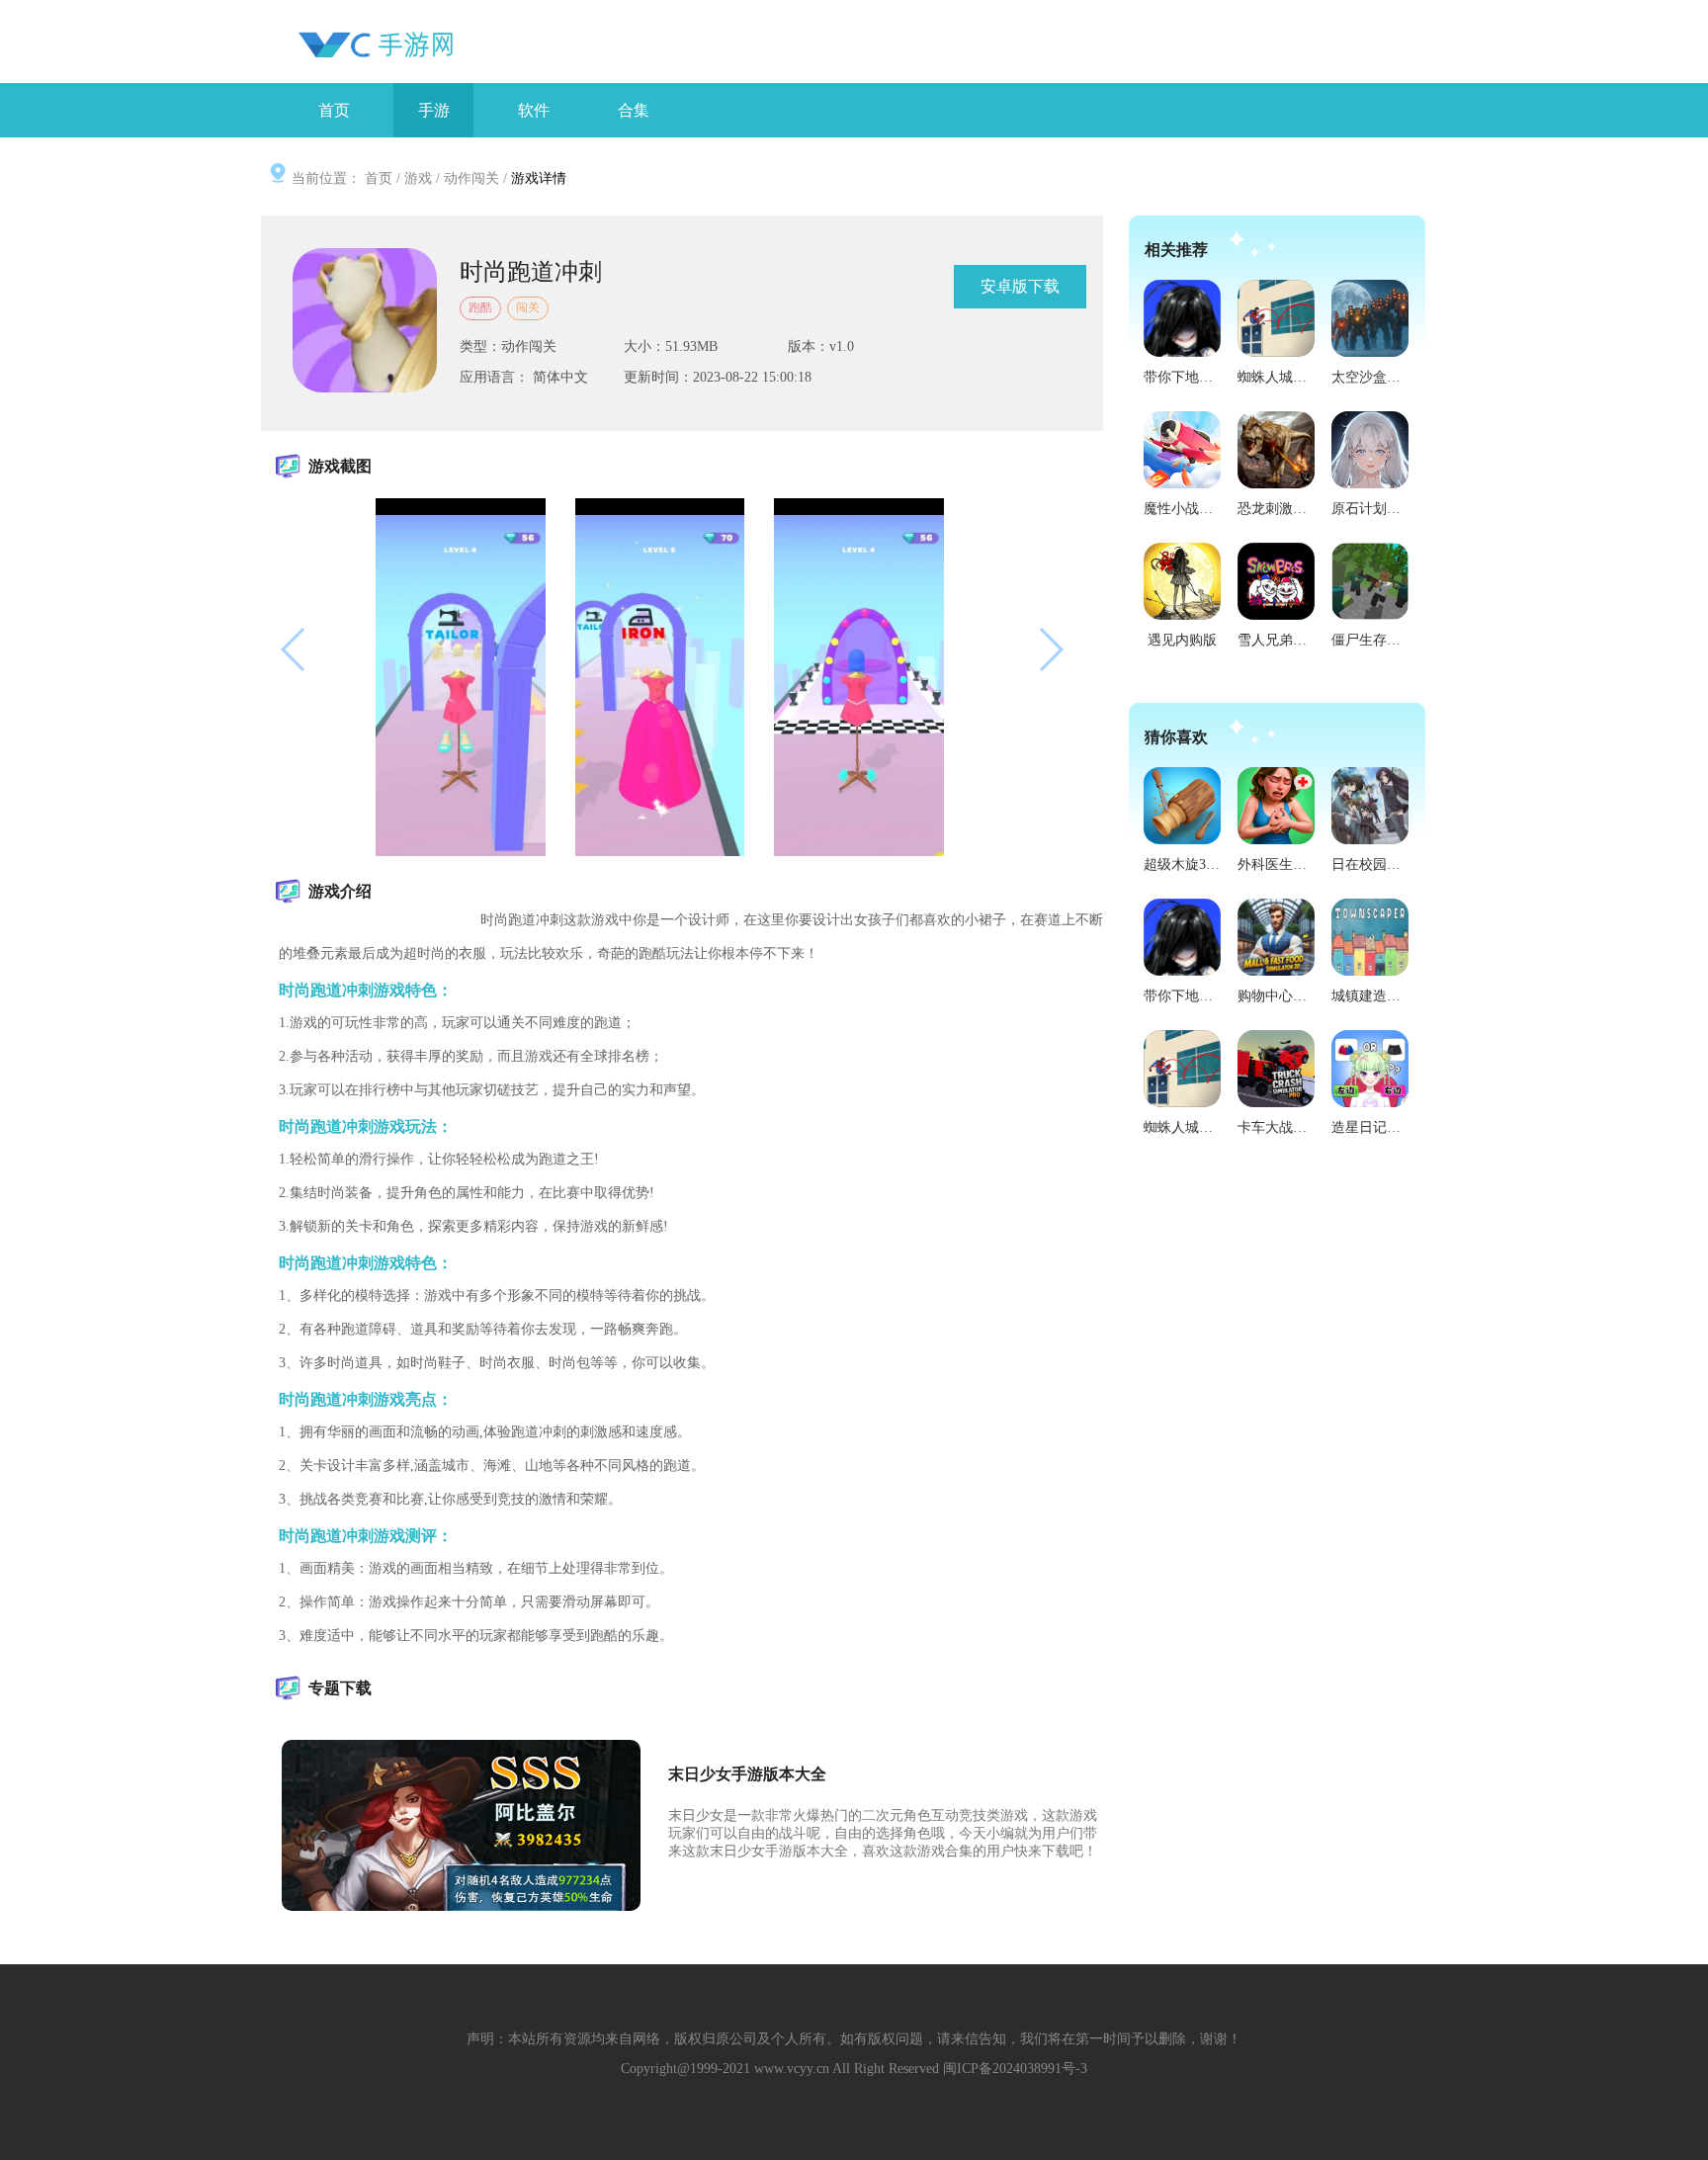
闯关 (528, 307)
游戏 (418, 178)
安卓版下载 (1020, 286)
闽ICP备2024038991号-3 (1015, 2069)
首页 (379, 178)
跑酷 (480, 307)
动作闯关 (471, 178)
